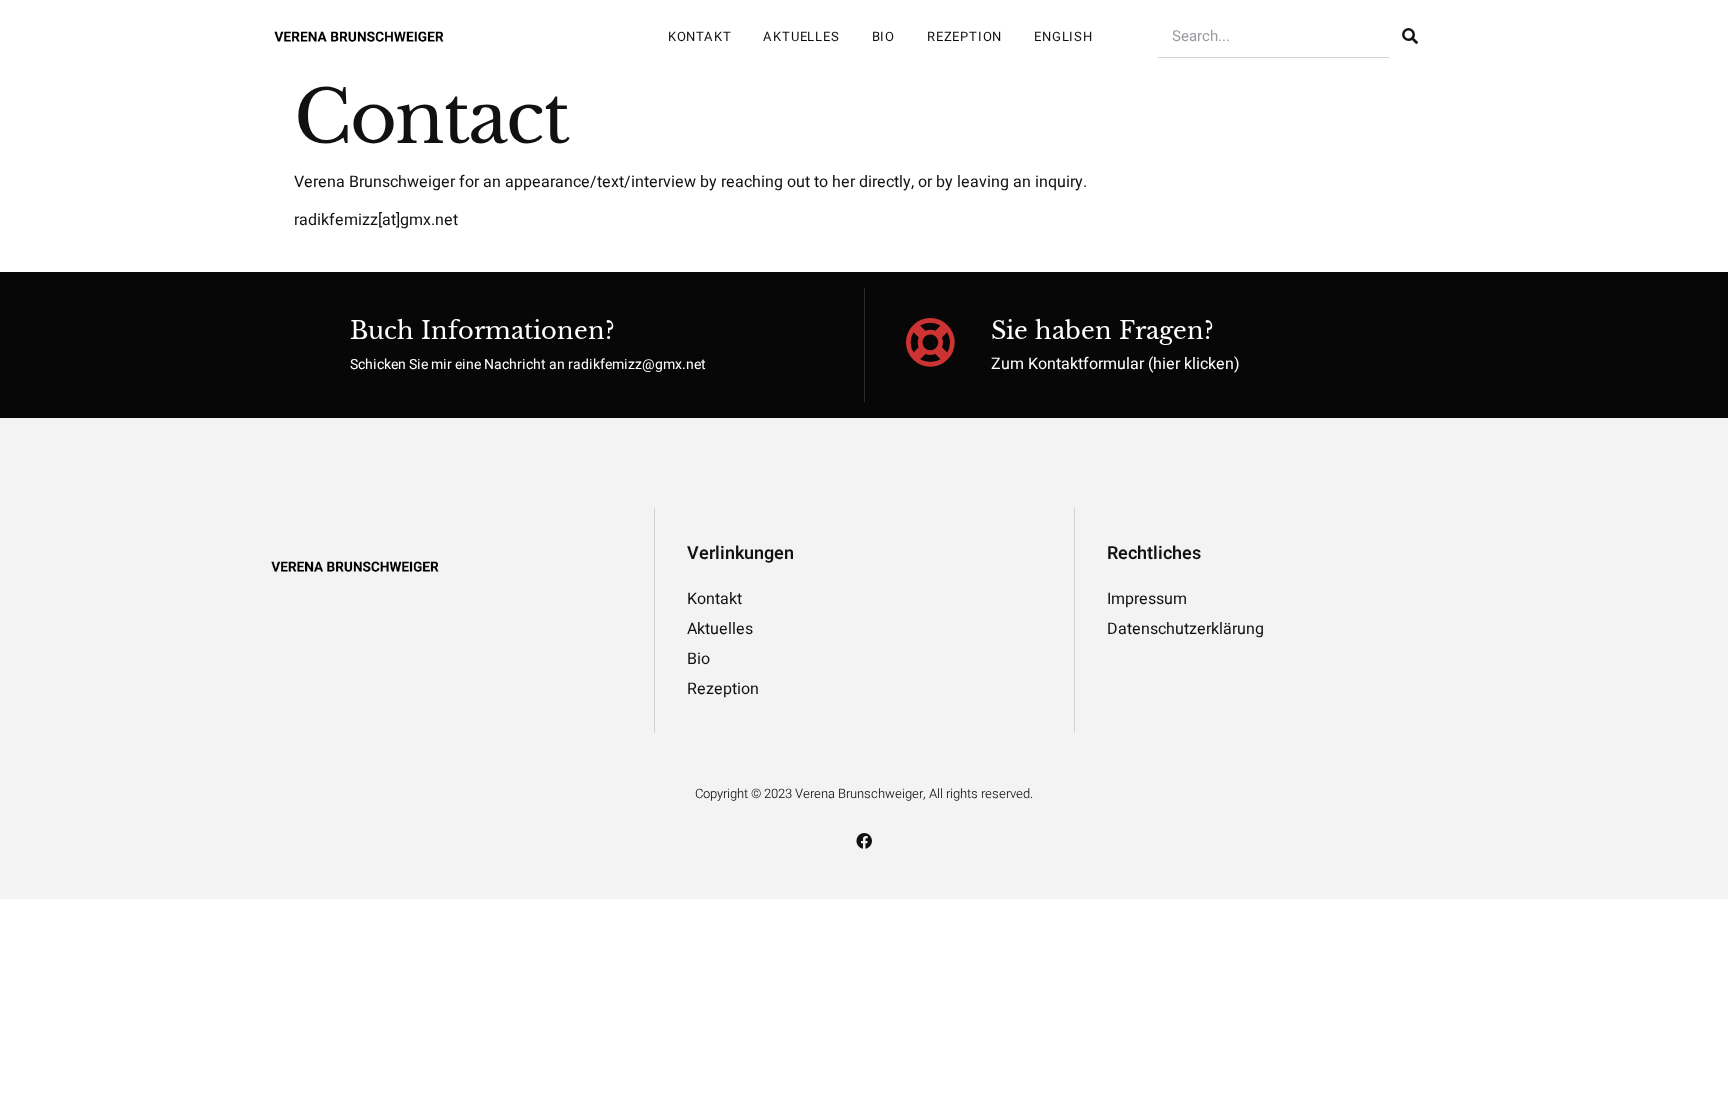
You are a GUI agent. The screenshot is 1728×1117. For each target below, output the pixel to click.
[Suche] (1410, 37)
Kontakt (700, 36)
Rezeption (964, 36)
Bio (883, 36)
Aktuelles (801, 36)
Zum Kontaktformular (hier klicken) (1115, 364)
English (1063, 36)
